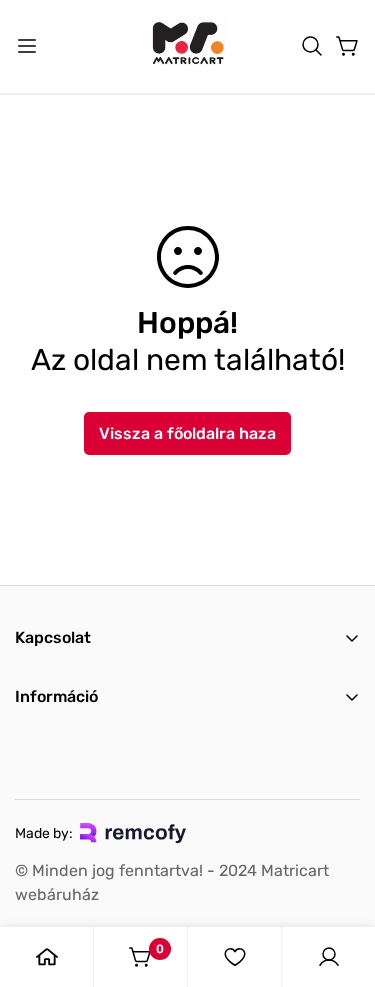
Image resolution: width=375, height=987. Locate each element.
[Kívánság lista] (235, 957)
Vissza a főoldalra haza (187, 433)
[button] (312, 46)
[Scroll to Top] (339, 881)
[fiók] (329, 957)
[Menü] (27, 46)
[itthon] (47, 957)
